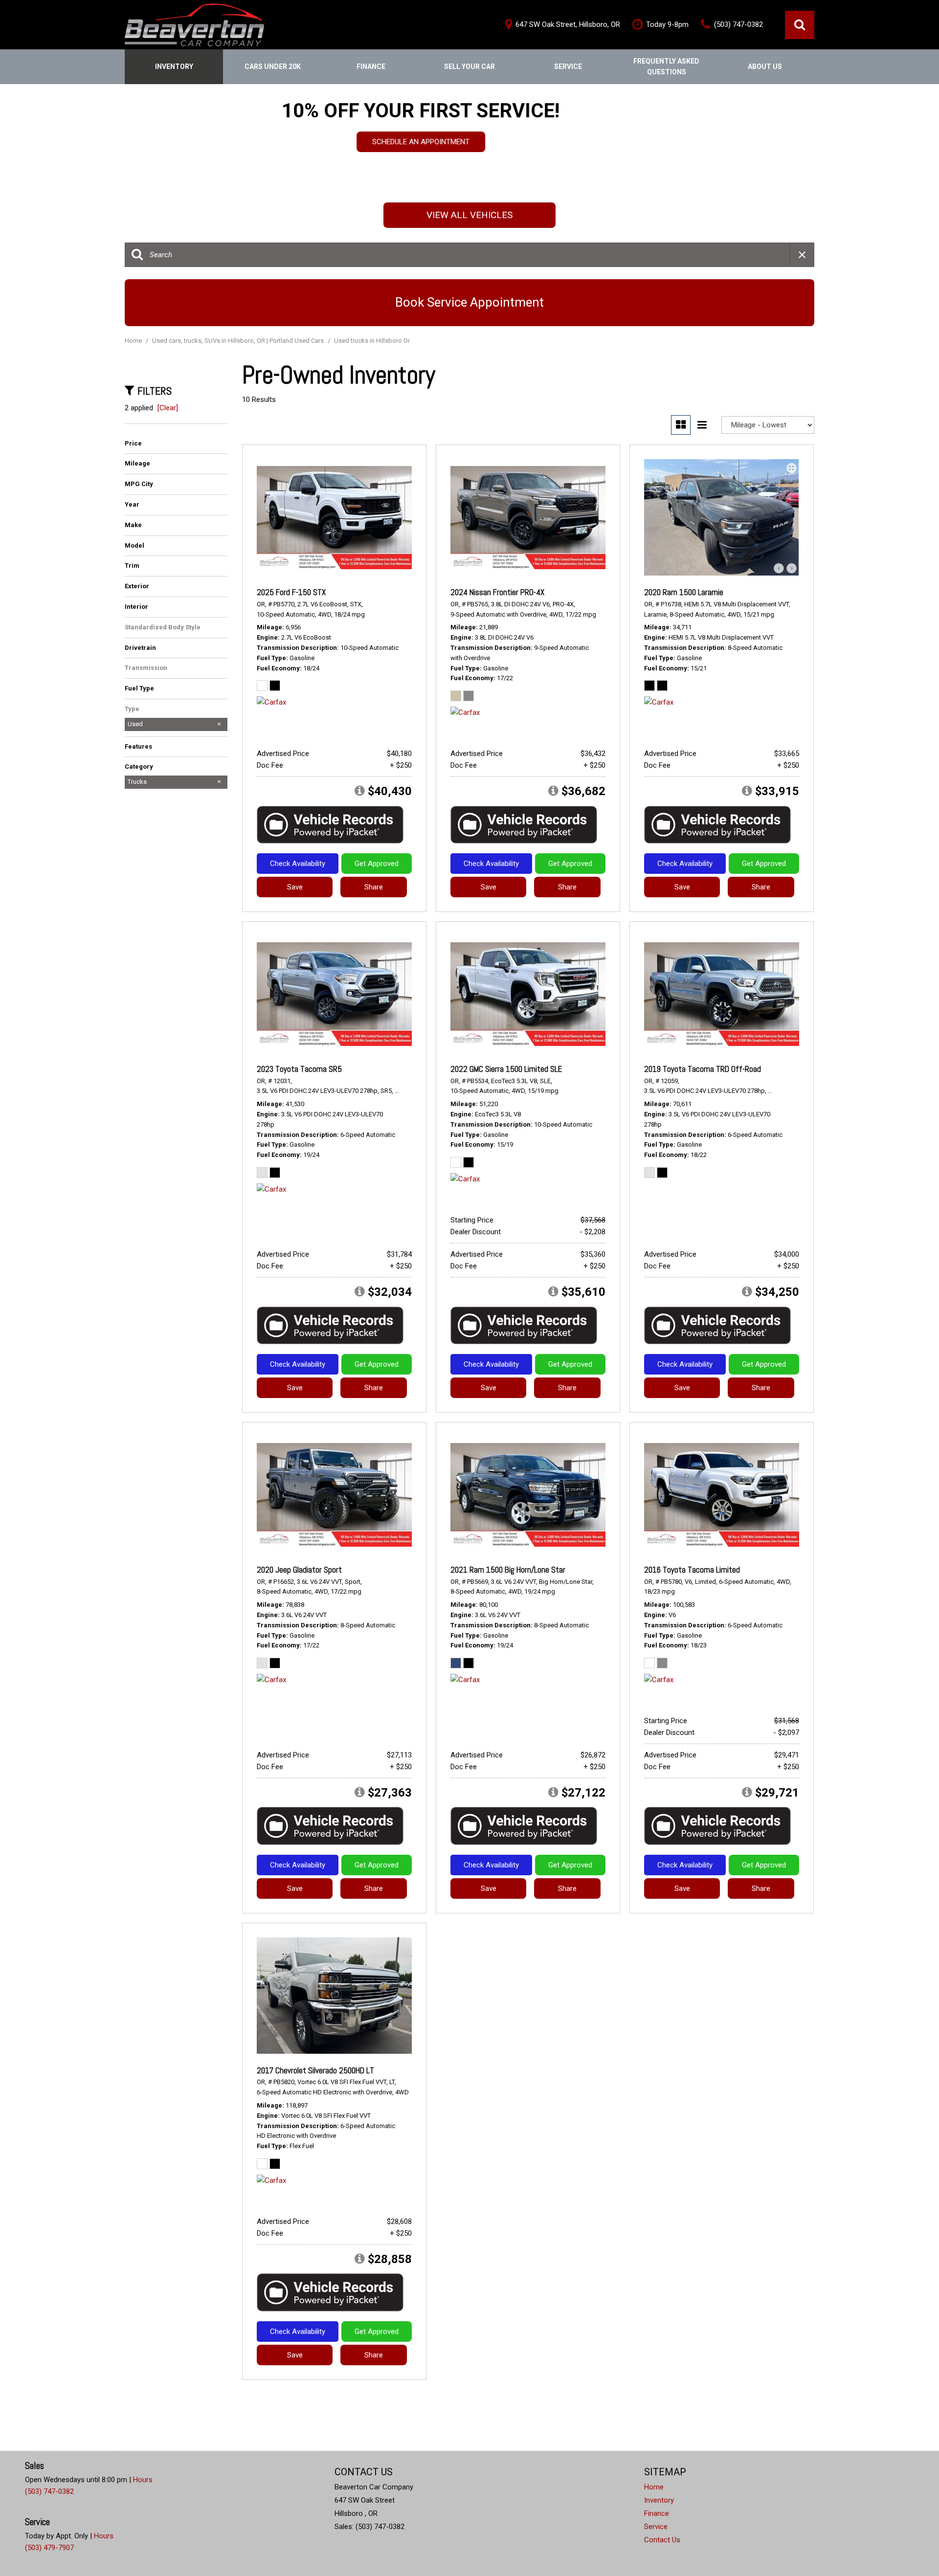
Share (374, 887)
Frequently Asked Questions (666, 67)
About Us (765, 67)
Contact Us (662, 2540)
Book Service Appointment (469, 302)
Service (568, 67)
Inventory (174, 67)
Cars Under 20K (273, 67)
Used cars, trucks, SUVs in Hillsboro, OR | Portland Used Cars (239, 341)
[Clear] (168, 408)
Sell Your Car (469, 67)
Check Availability (298, 864)
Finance (371, 67)
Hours (143, 2480)
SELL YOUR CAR (470, 150)
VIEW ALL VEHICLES (469, 215)
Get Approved (377, 864)
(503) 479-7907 (49, 2548)
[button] (800, 25)
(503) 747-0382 (49, 2491)
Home (134, 341)
